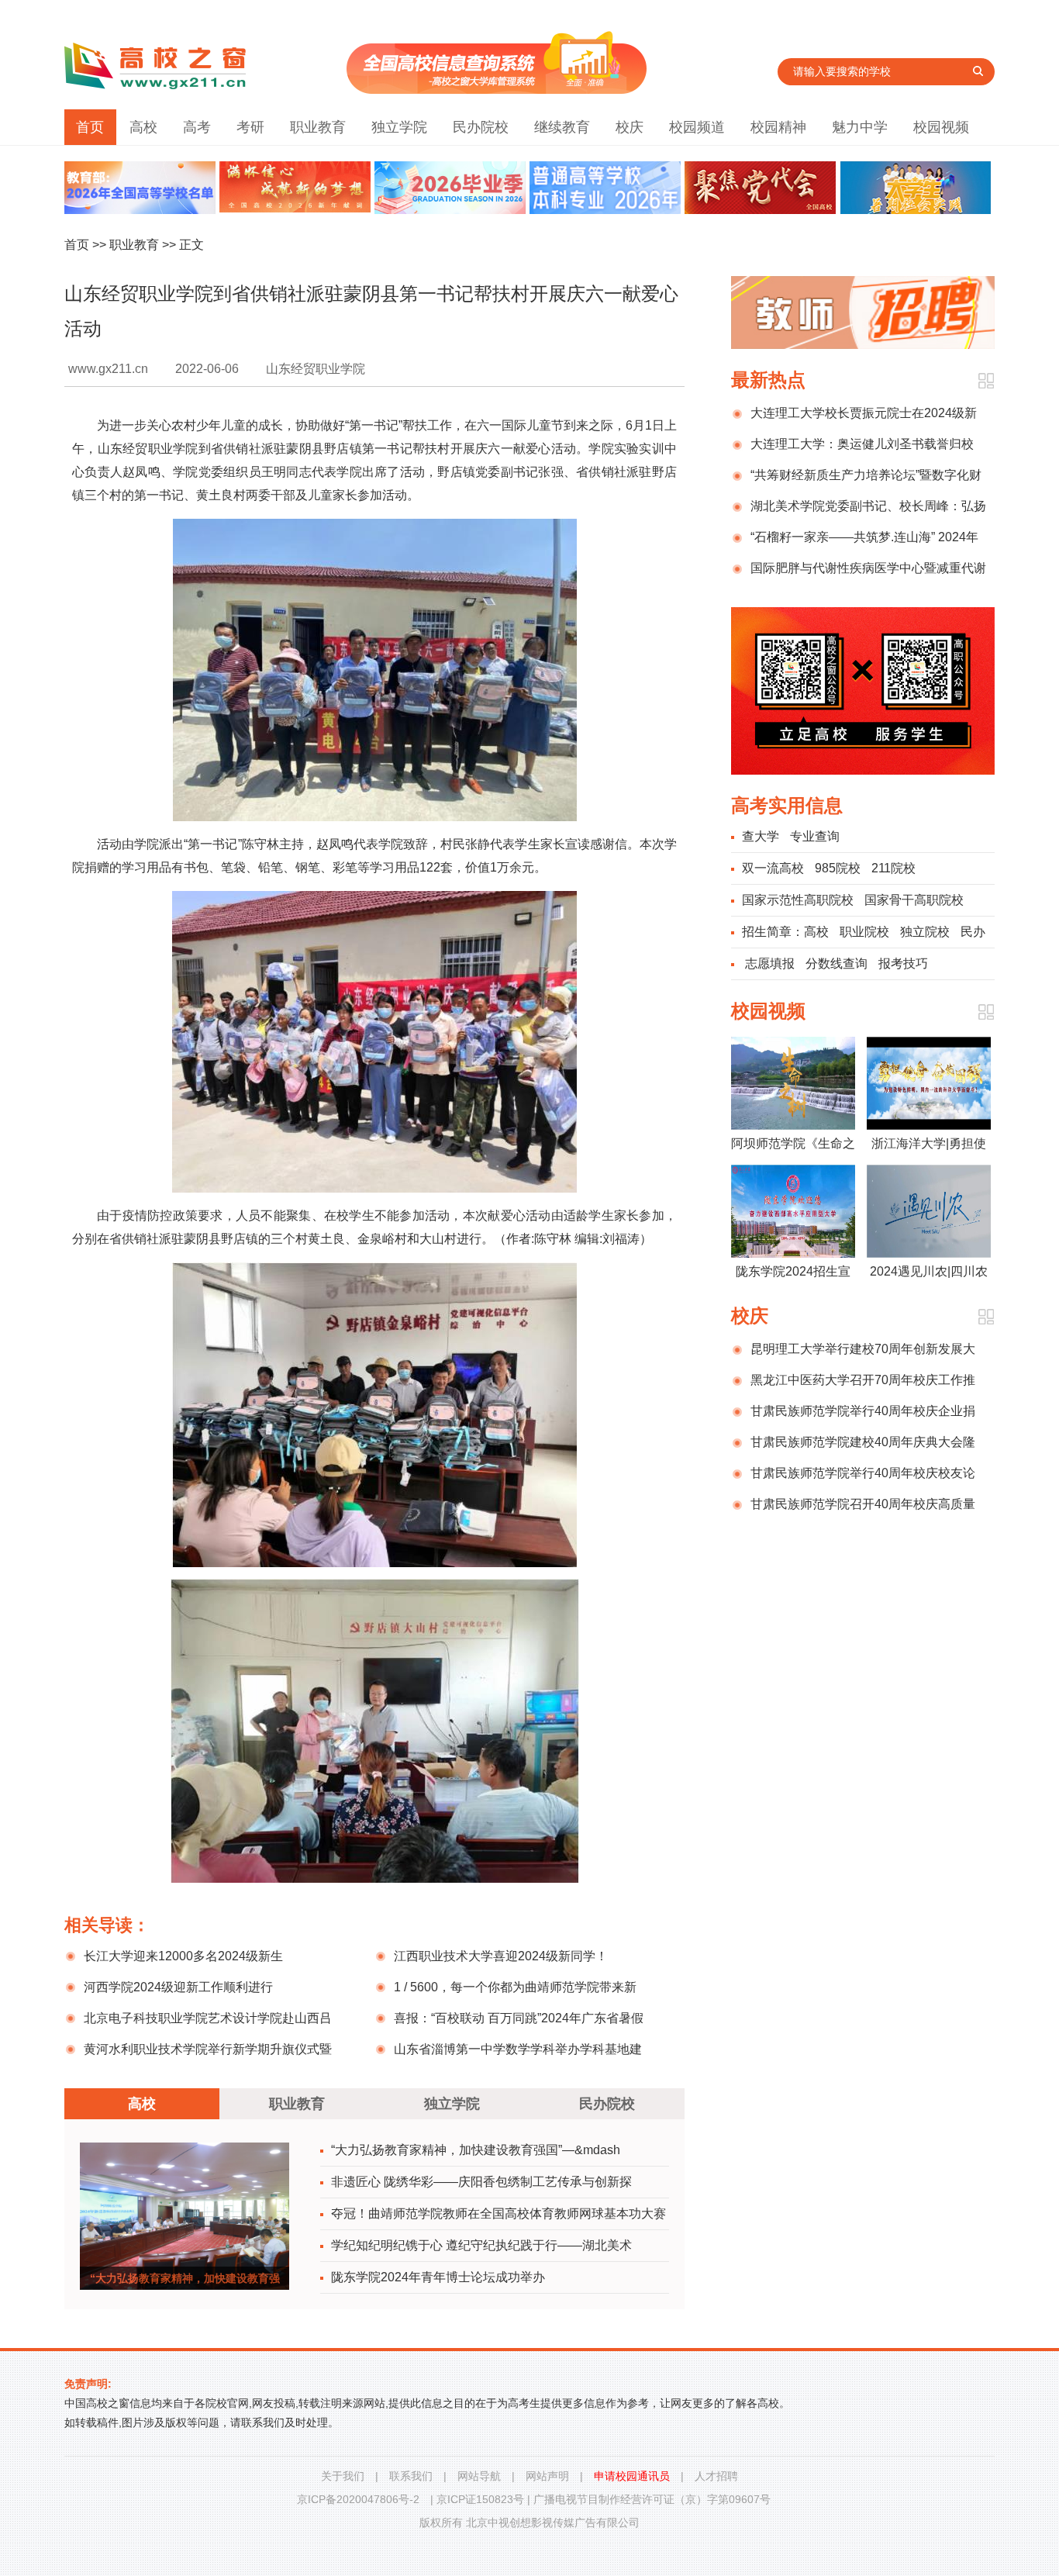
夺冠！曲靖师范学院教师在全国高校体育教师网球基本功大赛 (498, 2213)
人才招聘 (716, 2476)
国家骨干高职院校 (914, 900)
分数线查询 (837, 963)
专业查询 (815, 836)
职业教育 (318, 127)
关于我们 (343, 2476)
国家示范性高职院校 (798, 900)
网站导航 (479, 2476)
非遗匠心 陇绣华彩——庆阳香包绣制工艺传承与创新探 (481, 2182)
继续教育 (562, 127)
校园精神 (778, 127)
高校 (143, 127)
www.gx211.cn (108, 369)
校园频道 (697, 127)
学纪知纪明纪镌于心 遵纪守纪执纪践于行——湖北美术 (481, 2245)
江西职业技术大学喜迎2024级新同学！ (501, 1956)
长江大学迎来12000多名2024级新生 (183, 1956)
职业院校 (864, 932)
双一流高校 (773, 868)
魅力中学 (860, 127)
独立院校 (925, 932)
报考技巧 (903, 963)
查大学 (761, 836)
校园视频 (941, 127)
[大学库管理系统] (497, 90)
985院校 (838, 868)
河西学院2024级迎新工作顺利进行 (178, 1987)
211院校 (893, 868)
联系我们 (411, 2476)
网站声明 (547, 2476)
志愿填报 (770, 963)
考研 (250, 127)
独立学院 (399, 127)
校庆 (630, 127)
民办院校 (481, 127)
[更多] (986, 381)
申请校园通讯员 (632, 2476)
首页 (90, 127)
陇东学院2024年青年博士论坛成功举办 (438, 2277)
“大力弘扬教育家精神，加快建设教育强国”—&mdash (476, 2150)
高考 (197, 127)
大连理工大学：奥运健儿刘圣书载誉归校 (862, 444)
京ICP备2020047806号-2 (358, 2499)
